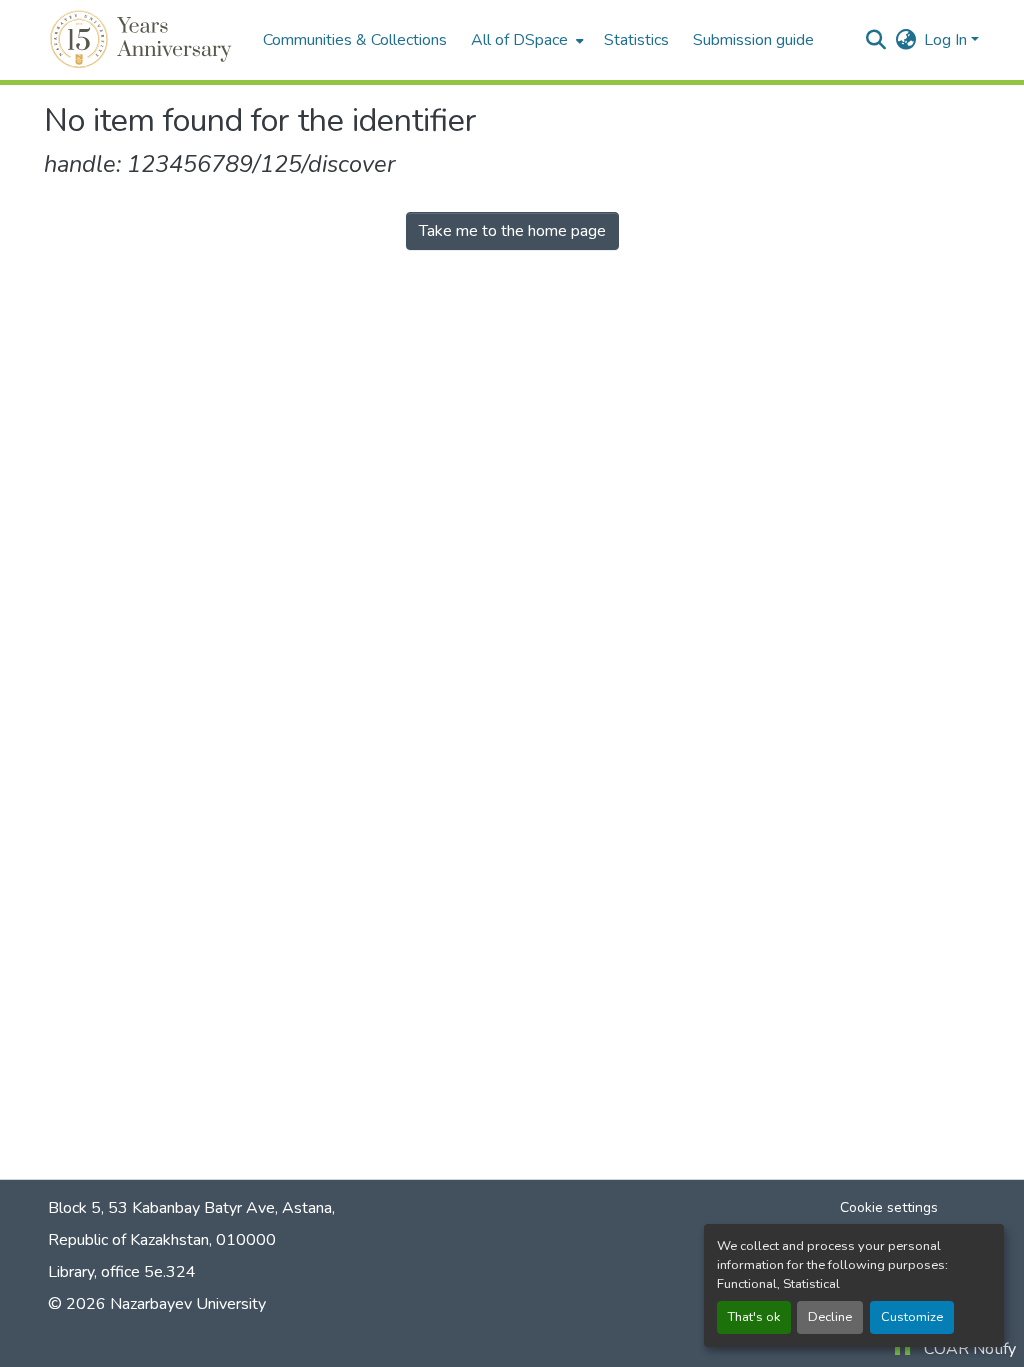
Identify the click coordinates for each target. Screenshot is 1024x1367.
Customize (912, 1317)
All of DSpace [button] (519, 40)
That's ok (754, 1317)
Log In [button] (947, 40)
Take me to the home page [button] (512, 231)
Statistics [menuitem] (636, 40)
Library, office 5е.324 (122, 1272)
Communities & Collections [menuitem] (355, 40)
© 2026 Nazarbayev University (157, 1304)
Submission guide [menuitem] (753, 40)
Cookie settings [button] (889, 1207)
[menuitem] (525, 40)
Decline (830, 1317)
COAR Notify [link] (970, 1349)
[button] (143, 40)
